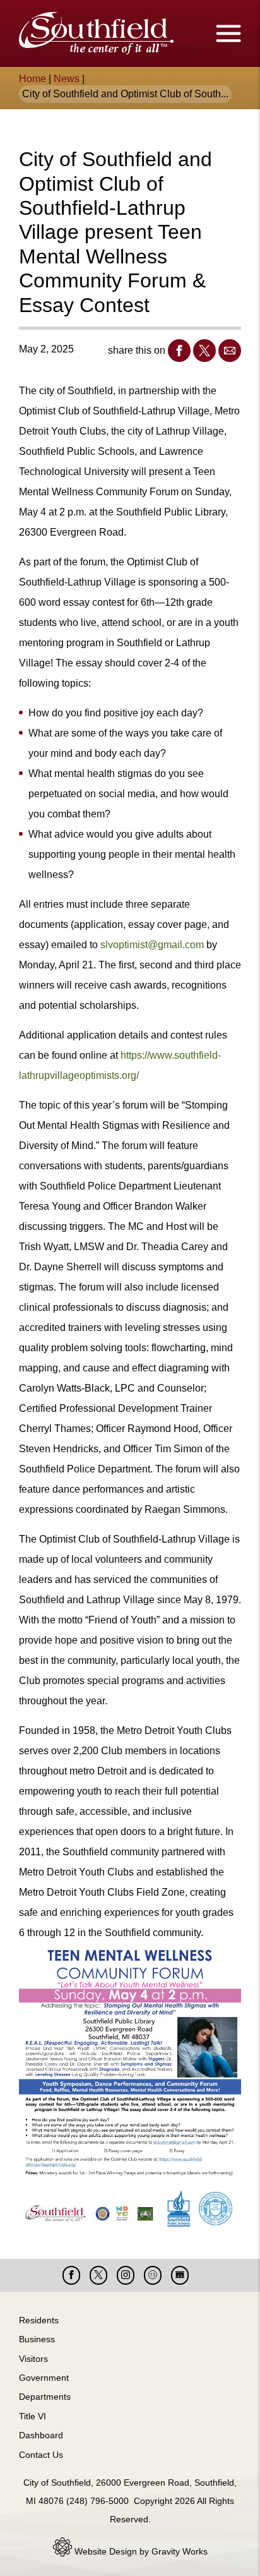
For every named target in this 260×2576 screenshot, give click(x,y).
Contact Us (41, 2455)
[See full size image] (130, 2088)
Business (37, 2339)
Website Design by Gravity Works (140, 2551)
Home (32, 79)
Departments (45, 2397)
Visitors (33, 2359)
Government (44, 2378)
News (67, 79)
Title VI (32, 2416)
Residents (39, 2320)
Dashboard (41, 2435)
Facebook (179, 351)
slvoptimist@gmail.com (152, 945)
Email (230, 351)
